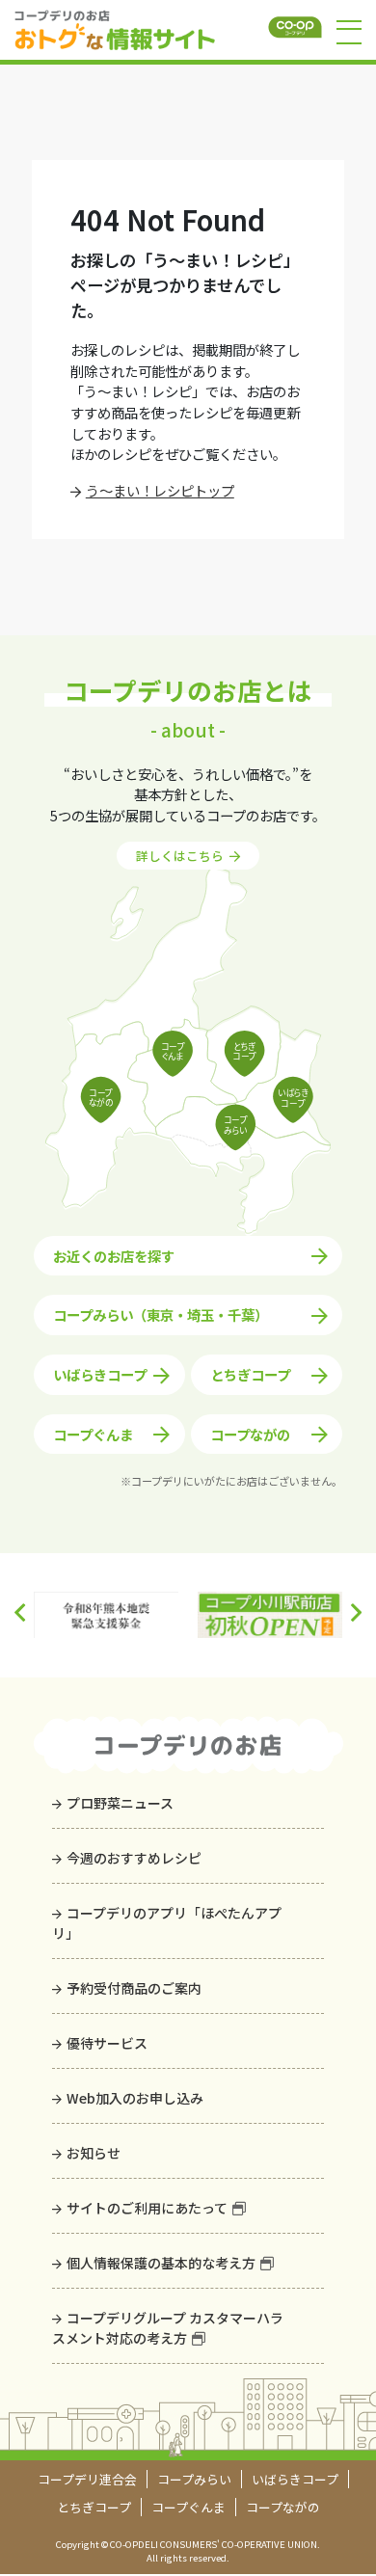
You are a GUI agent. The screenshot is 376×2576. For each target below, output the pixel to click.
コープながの (250, 1434)
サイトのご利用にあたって (147, 2208)
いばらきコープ (100, 1374)
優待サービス (107, 2043)
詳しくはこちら (180, 856)
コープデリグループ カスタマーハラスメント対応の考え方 (168, 2328)
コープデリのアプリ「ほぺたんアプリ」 (167, 1923)
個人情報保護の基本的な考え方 (161, 2263)
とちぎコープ (250, 1374)
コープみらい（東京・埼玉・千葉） (161, 1315)
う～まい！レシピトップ (160, 490)
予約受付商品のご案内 (134, 1988)
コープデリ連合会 (87, 2479)
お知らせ (94, 2153)
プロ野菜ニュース (120, 1803)
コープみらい (194, 2479)
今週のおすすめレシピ (134, 1858)
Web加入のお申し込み (135, 2098)
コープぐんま (93, 1434)
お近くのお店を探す (114, 1256)
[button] (356, 1613)
